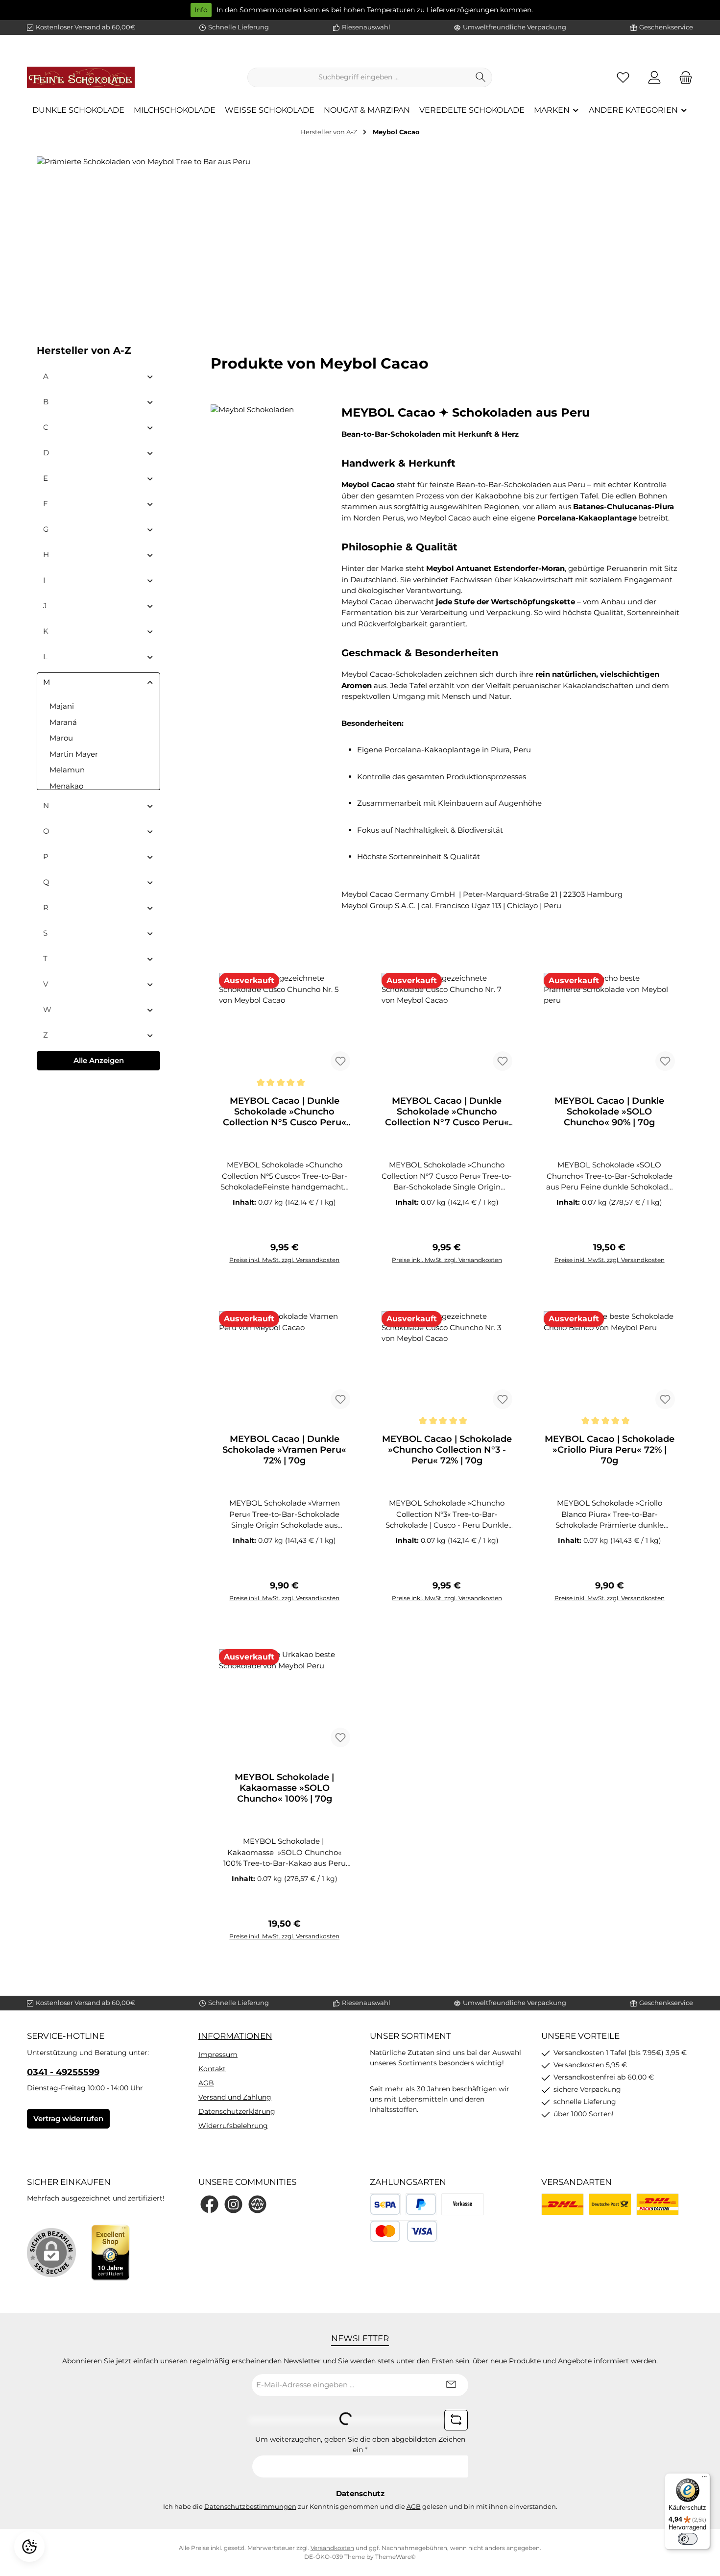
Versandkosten (332, 2548)
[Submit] (451, 2385)
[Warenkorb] (683, 77)
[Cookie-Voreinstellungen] (29, 2547)
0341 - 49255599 (63, 2072)
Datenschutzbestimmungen (250, 2506)
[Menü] (704, 2479)
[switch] (688, 2539)
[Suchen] (481, 77)
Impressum (218, 2055)
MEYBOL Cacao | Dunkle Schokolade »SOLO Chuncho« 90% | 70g (609, 1112)
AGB (206, 2083)
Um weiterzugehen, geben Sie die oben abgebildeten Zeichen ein (360, 2444)
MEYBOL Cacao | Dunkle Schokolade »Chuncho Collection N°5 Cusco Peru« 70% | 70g (285, 1112)
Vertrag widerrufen (68, 2118)
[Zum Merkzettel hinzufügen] (340, 1061)
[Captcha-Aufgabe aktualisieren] (456, 2420)
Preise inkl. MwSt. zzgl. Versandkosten (284, 1260)
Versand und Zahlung (235, 2097)
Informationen (235, 2036)
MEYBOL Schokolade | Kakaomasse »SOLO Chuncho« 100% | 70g (284, 1788)
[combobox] (359, 77)
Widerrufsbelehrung (233, 2126)
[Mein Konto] (654, 77)
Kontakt (212, 2069)
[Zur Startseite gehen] (81, 77)
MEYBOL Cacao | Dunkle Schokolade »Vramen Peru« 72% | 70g (284, 1450)
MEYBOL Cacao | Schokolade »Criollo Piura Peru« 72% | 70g (610, 1450)
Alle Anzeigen (99, 1060)
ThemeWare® (396, 2557)
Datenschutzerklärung (237, 2111)
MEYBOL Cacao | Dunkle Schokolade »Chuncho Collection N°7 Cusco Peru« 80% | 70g (447, 1112)
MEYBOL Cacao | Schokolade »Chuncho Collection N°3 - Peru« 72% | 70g (447, 1450)
